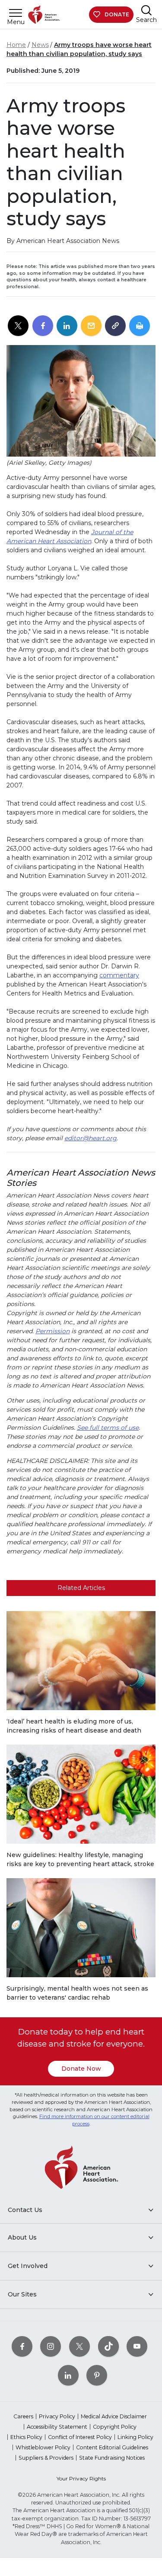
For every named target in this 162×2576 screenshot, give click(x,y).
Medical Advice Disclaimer (114, 2416)
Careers (23, 2416)
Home (16, 45)
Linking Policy (135, 2437)
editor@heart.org (91, 1138)
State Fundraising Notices (112, 2458)
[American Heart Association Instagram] (51, 2346)
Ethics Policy (26, 2437)
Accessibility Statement (57, 2427)
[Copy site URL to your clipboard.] (115, 326)
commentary (119, 975)
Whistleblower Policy (43, 2447)
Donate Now (81, 2069)
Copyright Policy (115, 2427)
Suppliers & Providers (46, 2458)
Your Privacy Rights (81, 2478)
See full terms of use (108, 1428)
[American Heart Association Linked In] (68, 2375)
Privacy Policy (57, 2416)
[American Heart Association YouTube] (137, 2346)
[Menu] (16, 13)
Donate (117, 14)
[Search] (146, 10)
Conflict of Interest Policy (80, 2437)
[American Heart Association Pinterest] (97, 2375)
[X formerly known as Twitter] (79, 2346)
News (40, 45)
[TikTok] (108, 2346)
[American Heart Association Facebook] (22, 2346)
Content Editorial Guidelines (112, 2447)
